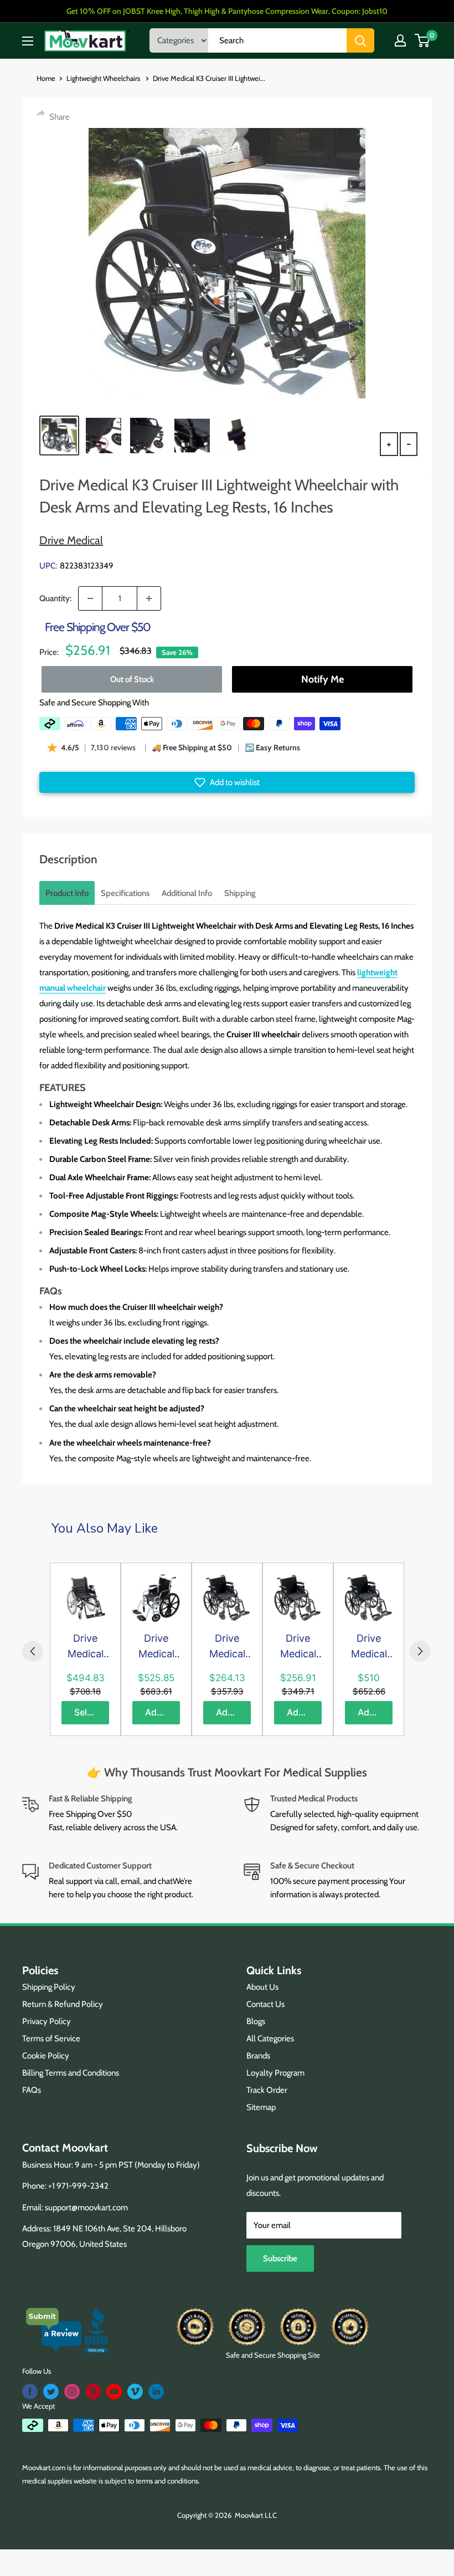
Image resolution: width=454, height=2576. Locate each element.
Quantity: (55, 598)
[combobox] (277, 40)
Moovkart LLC (256, 2515)
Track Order (267, 2090)
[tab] (67, 893)
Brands (258, 2056)
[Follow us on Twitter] (51, 2391)
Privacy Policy (47, 2021)
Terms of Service (51, 2039)
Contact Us (265, 2004)
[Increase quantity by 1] (149, 598)
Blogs (256, 2021)
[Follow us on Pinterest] (93, 2391)
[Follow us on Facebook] (30, 2391)
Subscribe (280, 2259)
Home (46, 78)
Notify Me (323, 679)
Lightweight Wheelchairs (104, 78)
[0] (423, 40)
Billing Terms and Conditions (71, 2073)
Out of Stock (132, 679)
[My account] (400, 40)
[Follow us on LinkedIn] (156, 2391)
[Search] (360, 40)
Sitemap (261, 2107)
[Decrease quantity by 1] (90, 598)
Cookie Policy (46, 2056)
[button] (227, 782)
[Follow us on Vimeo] (135, 2391)
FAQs (32, 2090)
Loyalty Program (275, 2073)
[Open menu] (28, 41)
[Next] (420, 1651)
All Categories (270, 2039)
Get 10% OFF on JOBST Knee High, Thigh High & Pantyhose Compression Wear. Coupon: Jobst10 (227, 11)
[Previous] (33, 1651)
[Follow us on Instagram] (72, 2391)
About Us (262, 1987)
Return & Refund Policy (63, 2004)
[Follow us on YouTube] (114, 2391)
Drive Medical (71, 540)
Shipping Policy (49, 1987)
